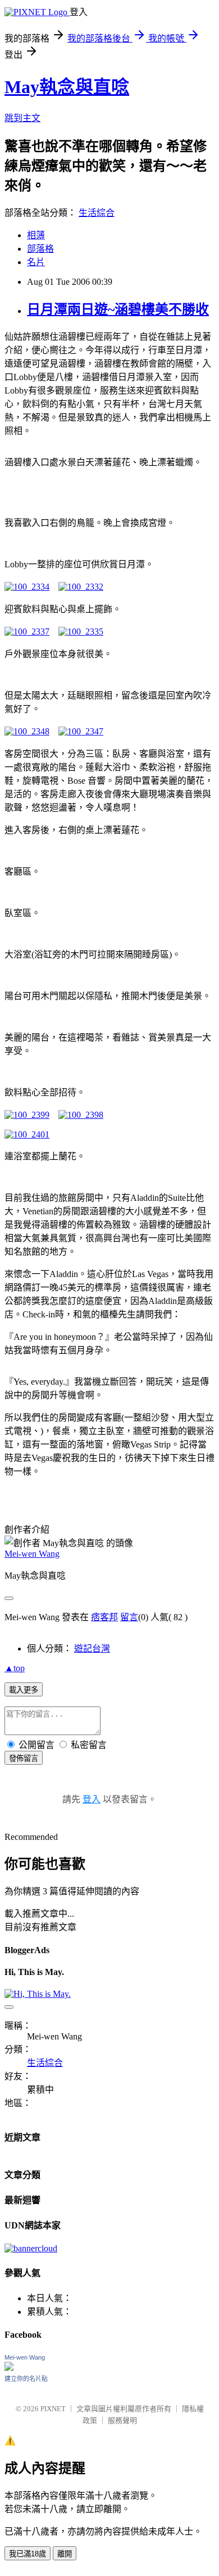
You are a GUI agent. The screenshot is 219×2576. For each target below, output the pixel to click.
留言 (129, 1617)
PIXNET (53, 2409)
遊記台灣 (92, 1648)
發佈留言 (24, 1758)
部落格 (40, 249)
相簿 (36, 235)
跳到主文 (22, 118)
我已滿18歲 (28, 2554)
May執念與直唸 (67, 87)
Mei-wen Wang (32, 1554)
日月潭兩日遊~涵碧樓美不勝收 (118, 309)
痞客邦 (104, 1617)
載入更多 (24, 1690)
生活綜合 (97, 213)
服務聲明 (122, 2420)
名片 (36, 262)
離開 (65, 2554)
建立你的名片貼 (26, 2379)
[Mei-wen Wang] (9, 2368)
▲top (15, 1668)
